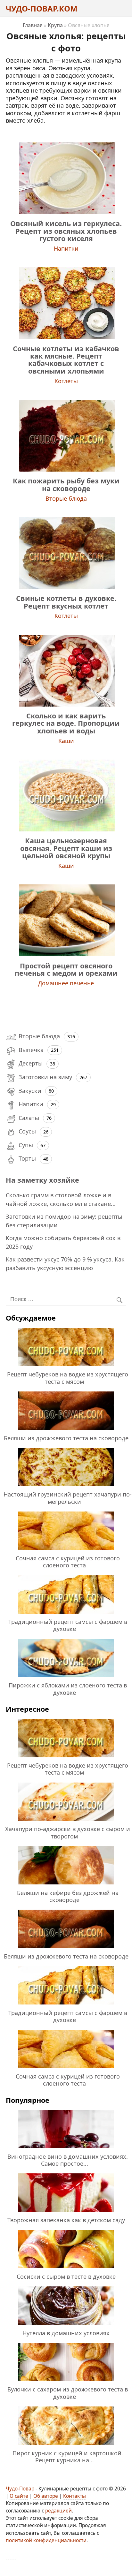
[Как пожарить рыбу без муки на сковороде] (66, 469)
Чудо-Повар (20, 2489)
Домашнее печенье (66, 983)
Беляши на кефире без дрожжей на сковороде (68, 1896)
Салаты (29, 1118)
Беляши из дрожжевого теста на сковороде (66, 1438)
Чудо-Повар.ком (42, 8)
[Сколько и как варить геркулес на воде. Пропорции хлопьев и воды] (66, 704)
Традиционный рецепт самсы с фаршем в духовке (68, 1625)
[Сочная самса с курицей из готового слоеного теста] (66, 1551)
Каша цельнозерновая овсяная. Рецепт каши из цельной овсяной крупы (66, 848)
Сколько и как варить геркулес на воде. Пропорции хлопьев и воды (66, 723)
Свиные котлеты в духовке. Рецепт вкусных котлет (66, 602)
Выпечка (31, 1050)
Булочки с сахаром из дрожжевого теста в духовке (68, 2393)
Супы (26, 1145)
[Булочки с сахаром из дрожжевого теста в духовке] (66, 2382)
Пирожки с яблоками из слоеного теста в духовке (68, 1689)
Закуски (30, 1091)
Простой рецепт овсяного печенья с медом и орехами (66, 969)
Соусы (27, 1131)
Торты (27, 1158)
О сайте (19, 2496)
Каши (66, 741)
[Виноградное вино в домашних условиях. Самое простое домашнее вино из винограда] (66, 2149)
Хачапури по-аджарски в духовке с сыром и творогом (68, 1832)
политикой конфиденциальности (46, 2540)
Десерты (31, 1063)
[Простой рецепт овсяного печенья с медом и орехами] (66, 954)
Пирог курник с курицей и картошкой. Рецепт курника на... (68, 2457)
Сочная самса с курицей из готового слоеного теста (68, 1562)
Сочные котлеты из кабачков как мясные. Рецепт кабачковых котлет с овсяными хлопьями (66, 360)
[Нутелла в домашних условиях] (66, 2326)
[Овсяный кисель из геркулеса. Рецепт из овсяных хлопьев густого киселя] (66, 212)
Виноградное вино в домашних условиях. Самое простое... (68, 2160)
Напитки (66, 248)
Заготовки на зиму (45, 1077)
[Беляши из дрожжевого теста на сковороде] (66, 1431)
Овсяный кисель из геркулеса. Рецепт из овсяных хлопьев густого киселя (66, 231)
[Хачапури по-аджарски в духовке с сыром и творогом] (66, 1822)
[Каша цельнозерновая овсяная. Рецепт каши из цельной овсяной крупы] (66, 829)
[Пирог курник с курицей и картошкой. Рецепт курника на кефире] (66, 2446)
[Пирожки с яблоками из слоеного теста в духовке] (66, 1678)
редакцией (58, 2511)
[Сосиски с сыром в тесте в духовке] (66, 2269)
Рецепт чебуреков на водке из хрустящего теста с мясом (68, 1378)
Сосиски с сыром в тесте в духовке (66, 2277)
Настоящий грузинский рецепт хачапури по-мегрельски (68, 1498)
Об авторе (46, 2496)
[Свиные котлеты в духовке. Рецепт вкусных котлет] (66, 587)
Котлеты (66, 381)
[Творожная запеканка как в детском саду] (66, 2213)
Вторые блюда (66, 498)
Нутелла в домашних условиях (66, 2333)
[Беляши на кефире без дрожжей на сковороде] (66, 1885)
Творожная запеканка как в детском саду (66, 2220)
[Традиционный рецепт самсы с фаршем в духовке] (66, 1615)
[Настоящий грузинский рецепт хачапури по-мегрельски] (66, 1487)
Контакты (74, 2496)
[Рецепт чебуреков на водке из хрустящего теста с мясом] (66, 1367)
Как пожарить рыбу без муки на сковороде (66, 484)
